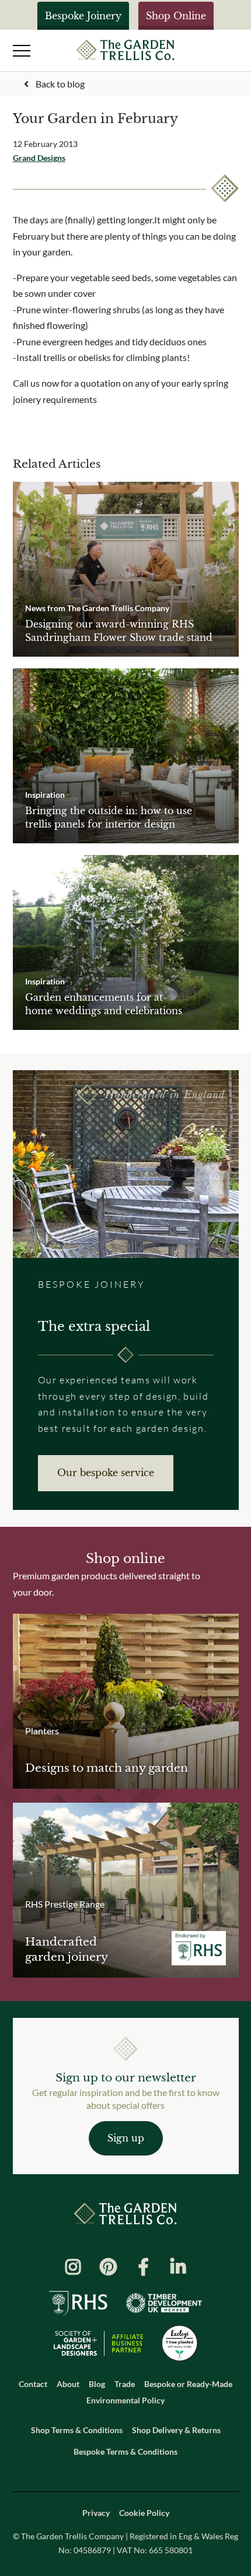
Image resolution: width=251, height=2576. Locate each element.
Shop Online (176, 16)
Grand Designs (39, 158)
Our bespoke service (106, 1473)
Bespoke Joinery (83, 16)
